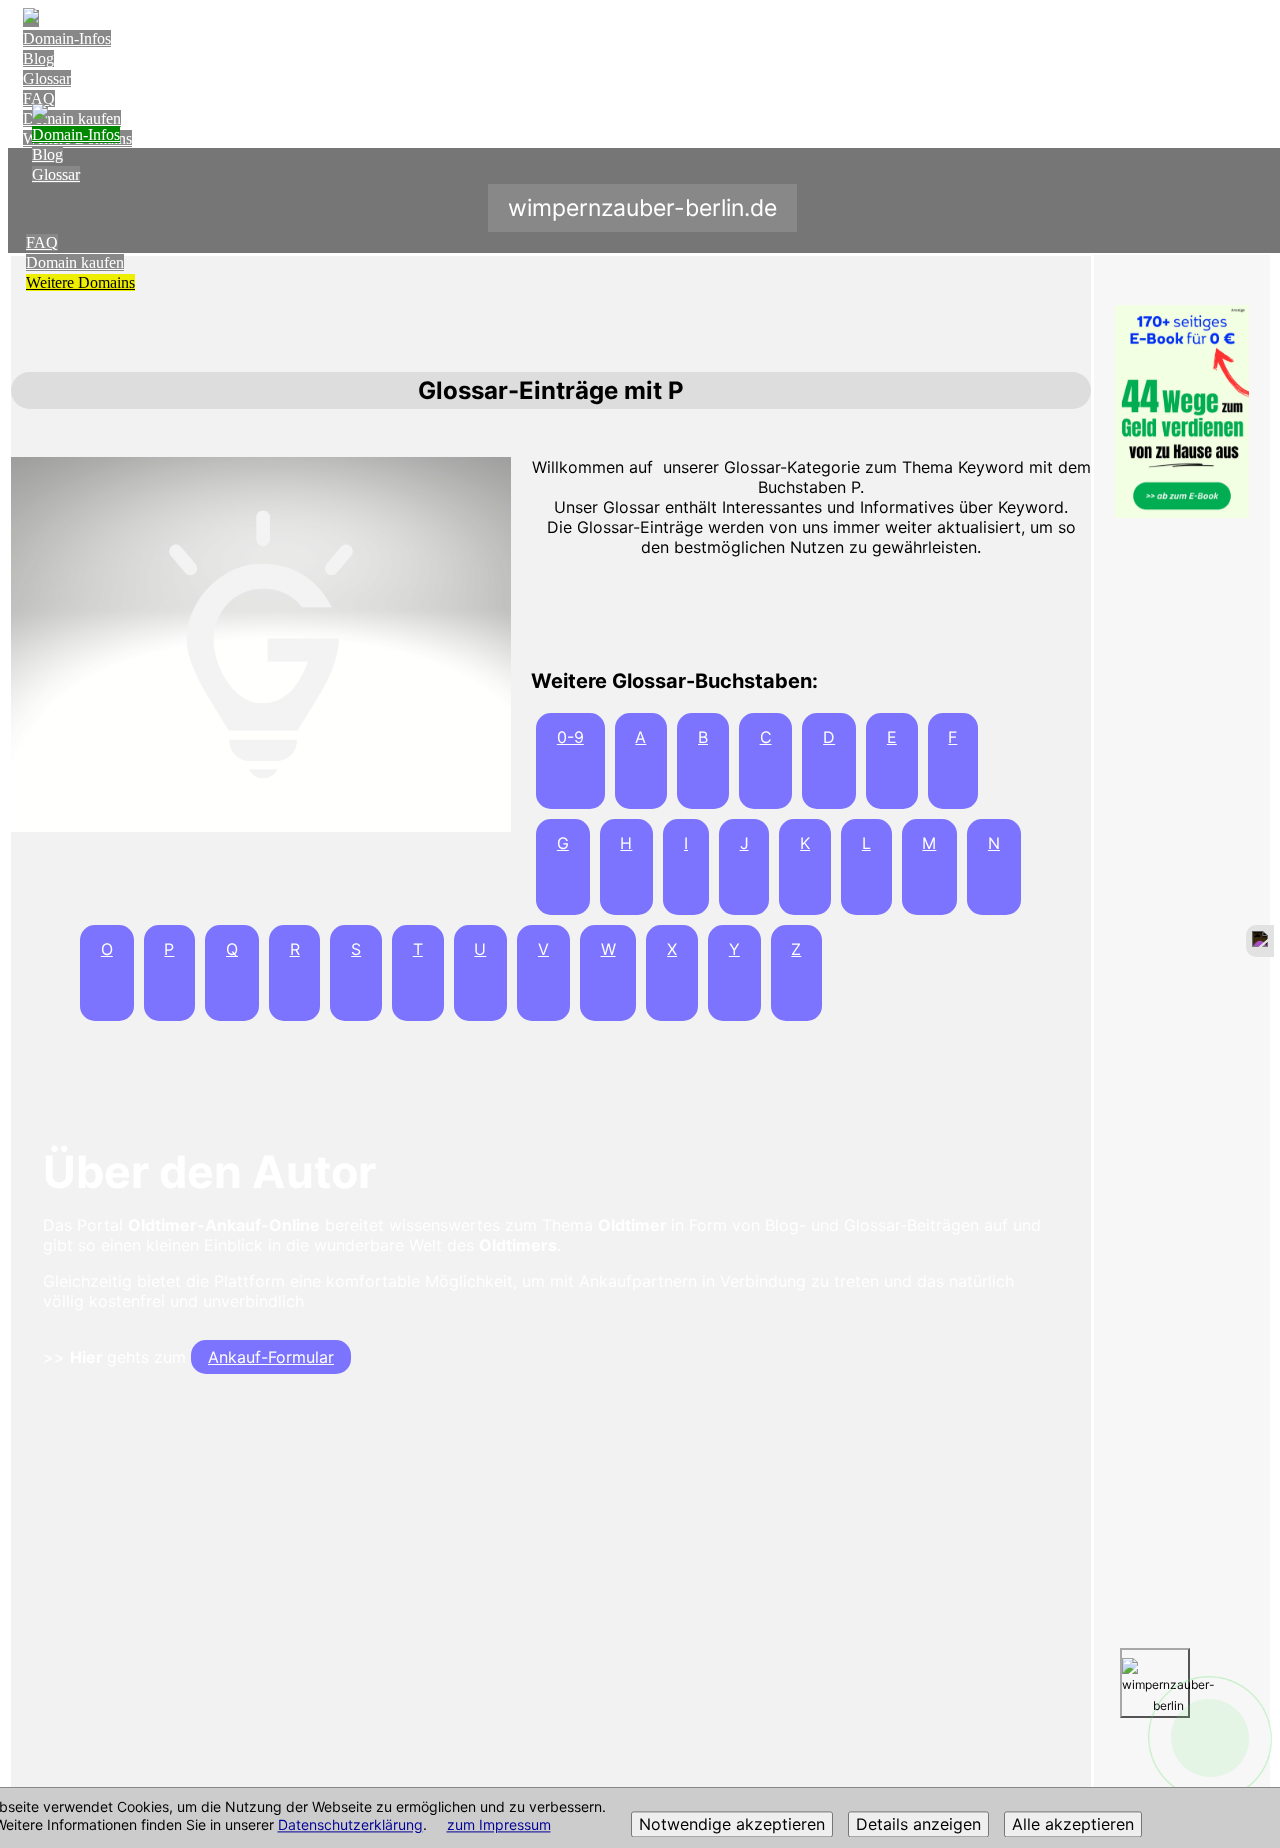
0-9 (570, 737)
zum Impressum (499, 1825)
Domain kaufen (75, 262)
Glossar (47, 78)
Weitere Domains (80, 282)
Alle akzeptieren (1073, 1825)
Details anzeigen (918, 1825)
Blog (38, 58)
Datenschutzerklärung (350, 1825)
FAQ (39, 98)
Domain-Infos (67, 38)
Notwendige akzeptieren (732, 1825)
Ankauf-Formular (271, 1357)
